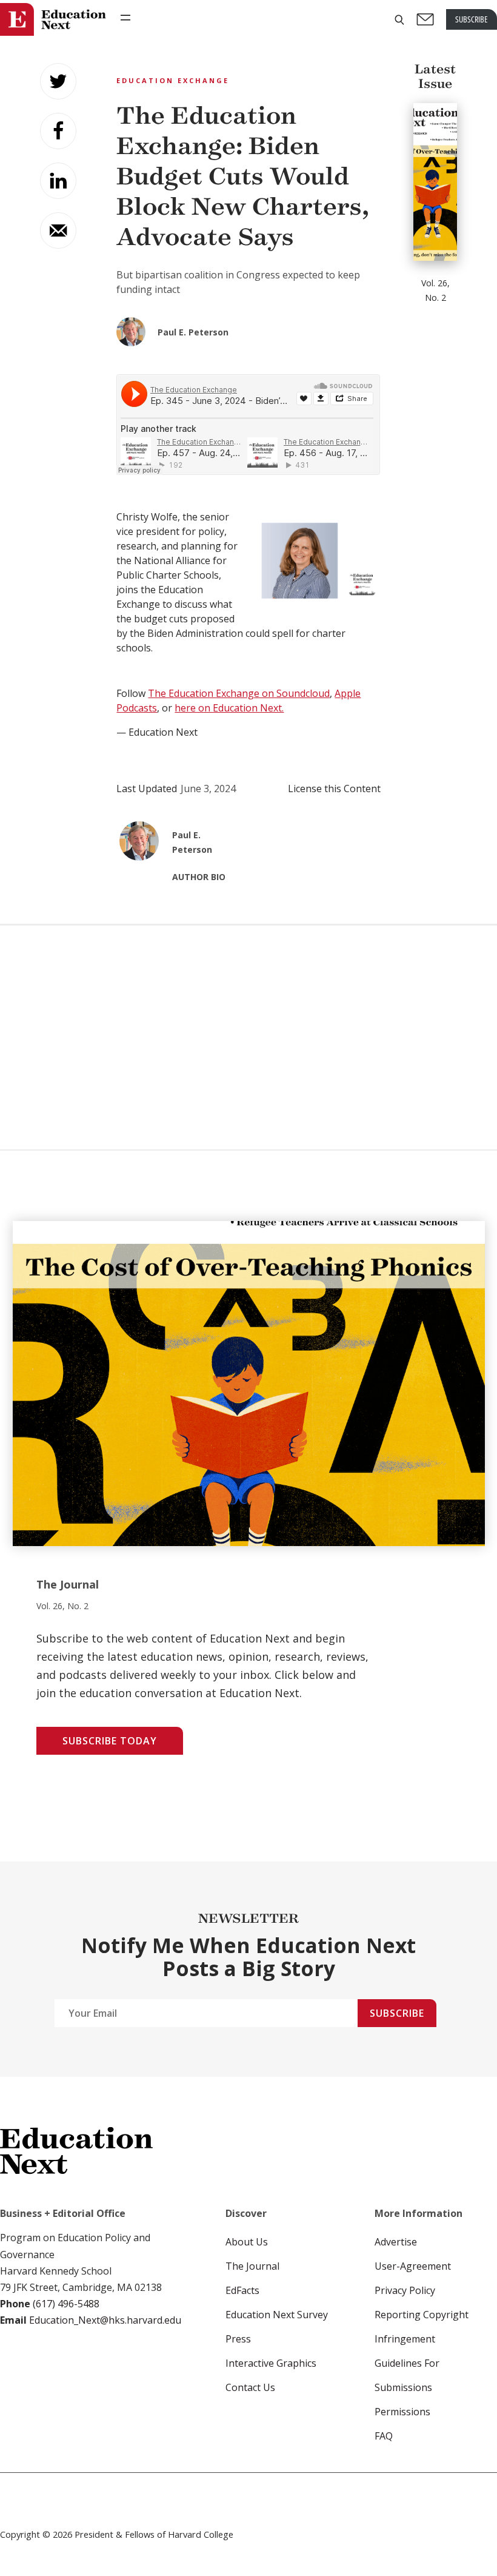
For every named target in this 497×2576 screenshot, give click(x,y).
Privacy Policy (405, 2290)
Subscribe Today (110, 1741)
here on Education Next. (229, 708)
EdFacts (242, 2290)
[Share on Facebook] (58, 131)
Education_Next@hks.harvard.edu (104, 2320)
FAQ (384, 2436)
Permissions (402, 2412)
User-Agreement (413, 2266)
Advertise (396, 2242)
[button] (399, 20)
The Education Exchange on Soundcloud (239, 693)
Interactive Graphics (271, 2363)
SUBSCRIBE (472, 19)
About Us (247, 2242)
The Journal (252, 2266)
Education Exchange (173, 80)
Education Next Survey (277, 2315)
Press (238, 2339)
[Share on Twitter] (58, 81)
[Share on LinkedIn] (58, 181)
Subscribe (397, 2013)
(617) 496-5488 (66, 2304)
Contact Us (250, 2387)
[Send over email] (58, 230)
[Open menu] (125, 18)
